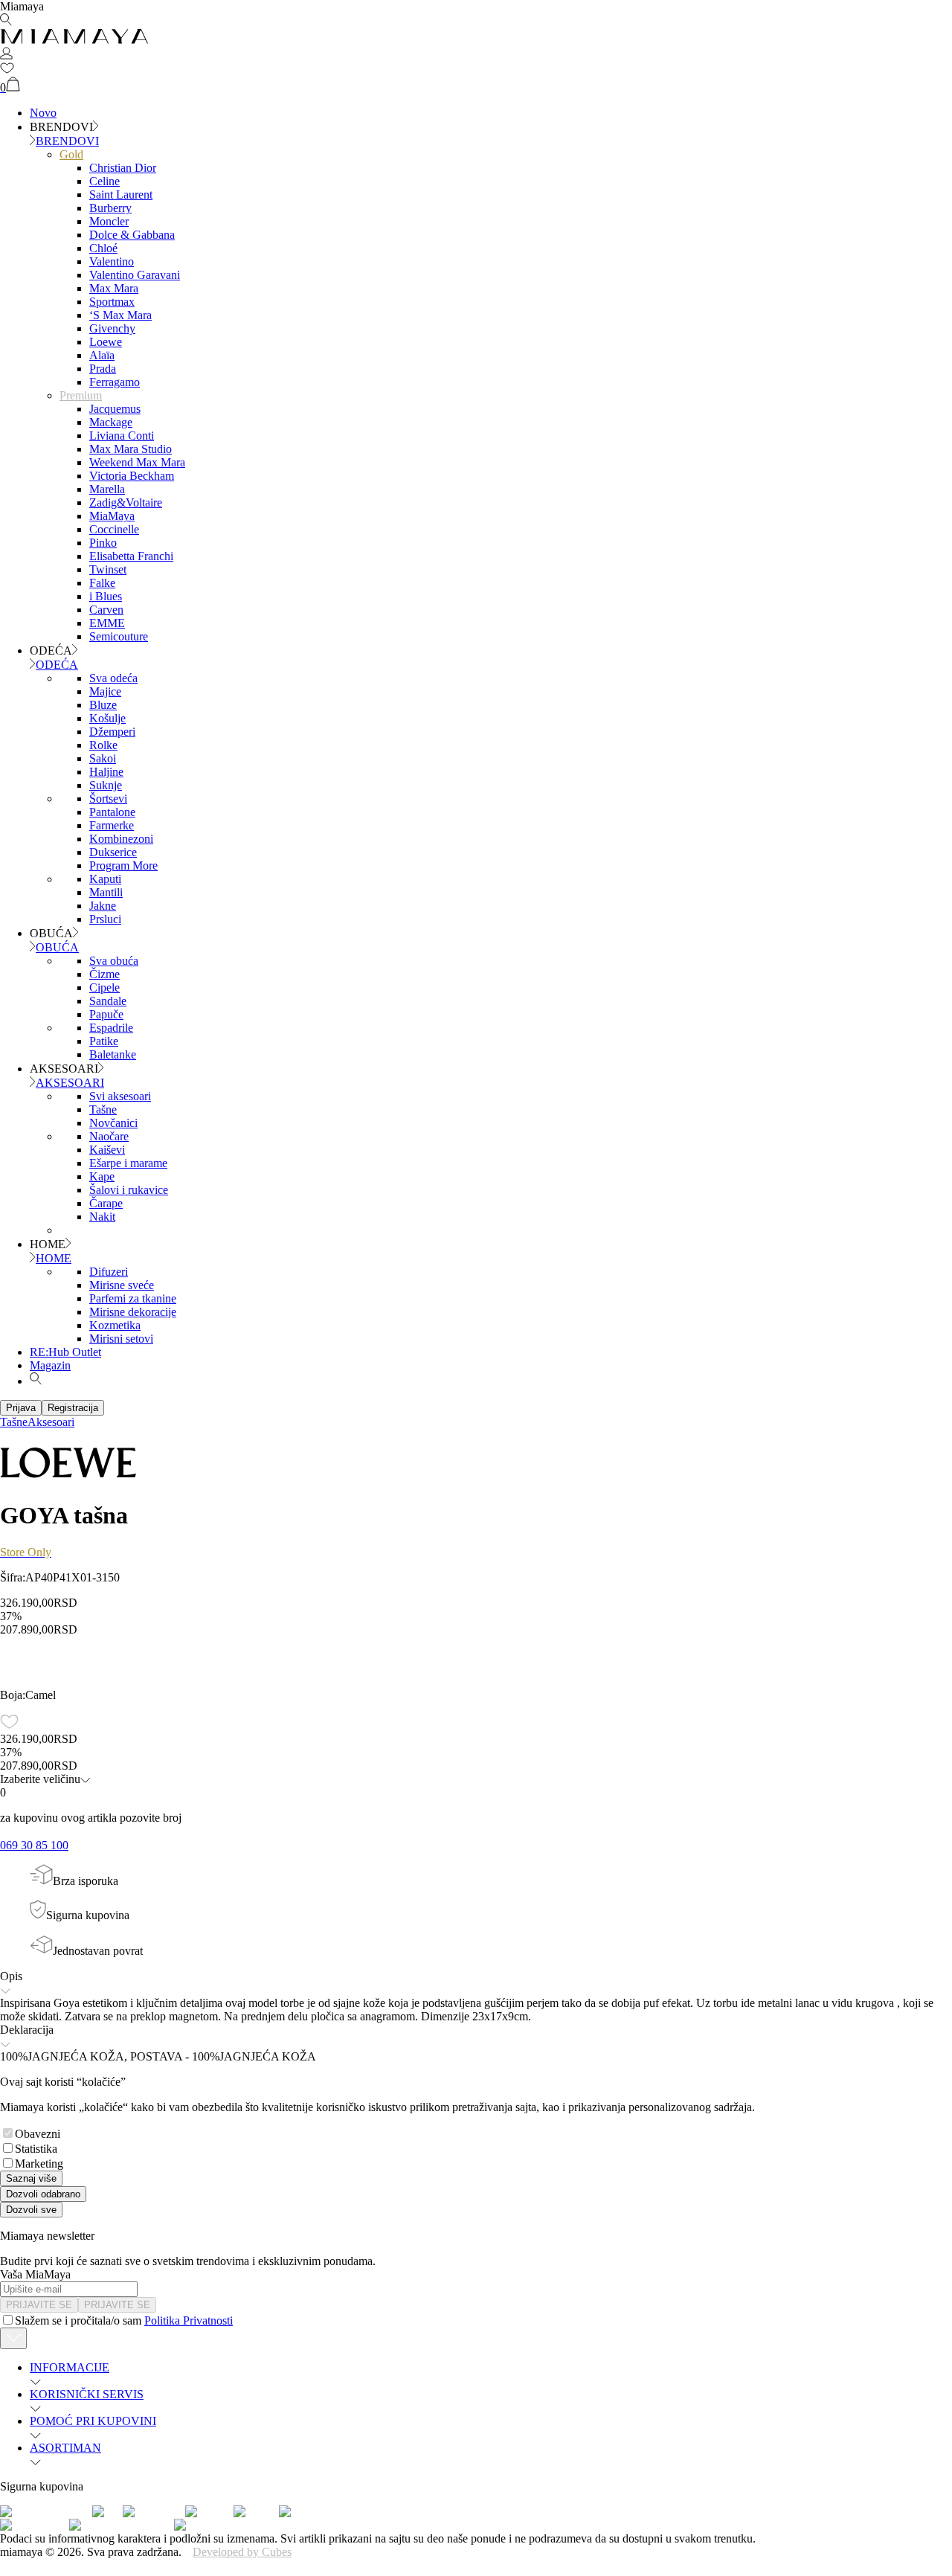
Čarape (106, 1203)
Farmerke (112, 825)
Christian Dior (123, 168)
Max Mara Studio (131, 449)
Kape (102, 1176)
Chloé (103, 248)
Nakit (102, 1217)
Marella (107, 489)
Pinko (103, 543)
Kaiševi (107, 1150)
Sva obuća (114, 961)
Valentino (112, 261)
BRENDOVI (67, 141)
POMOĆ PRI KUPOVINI (93, 2421)
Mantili (106, 892)
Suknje (106, 785)
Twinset (108, 569)
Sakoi (103, 758)
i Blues (106, 596)
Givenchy (112, 328)
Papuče (106, 1014)
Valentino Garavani (135, 275)
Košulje (107, 718)
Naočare (109, 1136)
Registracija (73, 1408)
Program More (123, 865)
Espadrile (111, 1028)
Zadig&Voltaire (126, 502)
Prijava (21, 1408)
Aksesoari (51, 1422)
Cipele (104, 987)
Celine (104, 181)
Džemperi (112, 732)
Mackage (111, 422)
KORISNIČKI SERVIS (87, 2394)
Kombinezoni (121, 839)
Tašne (103, 1109)
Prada (103, 369)
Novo (43, 113)
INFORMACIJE (70, 2367)
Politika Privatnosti (189, 2320)
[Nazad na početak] (13, 2338)
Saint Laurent (121, 195)
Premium (81, 395)
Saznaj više (31, 2178)
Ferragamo (115, 382)
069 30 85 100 (34, 1845)
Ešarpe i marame (128, 1163)
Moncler (109, 221)
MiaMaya (112, 516)
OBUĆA (57, 947)
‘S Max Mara (120, 315)
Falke (102, 583)
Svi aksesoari (120, 1096)
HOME (54, 1258)
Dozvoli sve (31, 2210)
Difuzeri (109, 1272)
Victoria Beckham (132, 476)
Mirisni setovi (121, 1339)
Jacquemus (115, 409)
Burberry (110, 208)
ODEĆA (57, 665)
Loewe (106, 342)
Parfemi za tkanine (133, 1298)
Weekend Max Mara (137, 462)
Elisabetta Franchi (131, 556)
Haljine (106, 772)
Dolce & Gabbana (132, 235)
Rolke (103, 745)
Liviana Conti (122, 436)
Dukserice (113, 852)
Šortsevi (108, 799)
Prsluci (105, 919)
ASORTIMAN (65, 2448)
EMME (107, 623)
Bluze (103, 705)
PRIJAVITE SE (39, 2305)
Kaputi (105, 879)
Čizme (104, 974)
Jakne (103, 906)
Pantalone (112, 812)
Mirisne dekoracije (133, 1312)
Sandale (108, 1001)
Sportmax (112, 302)
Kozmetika (115, 1325)
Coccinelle (114, 529)
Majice (105, 691)
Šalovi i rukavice (129, 1190)
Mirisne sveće (122, 1285)
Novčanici (113, 1123)
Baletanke (113, 1054)
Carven (106, 610)
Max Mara (114, 288)
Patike (104, 1041)
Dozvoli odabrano (43, 2194)
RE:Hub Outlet (65, 1352)
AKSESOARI (70, 1083)
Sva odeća (113, 678)
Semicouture (119, 636)
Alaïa (102, 355)
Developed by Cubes (242, 2552)
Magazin (50, 1365)
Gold (71, 154)
